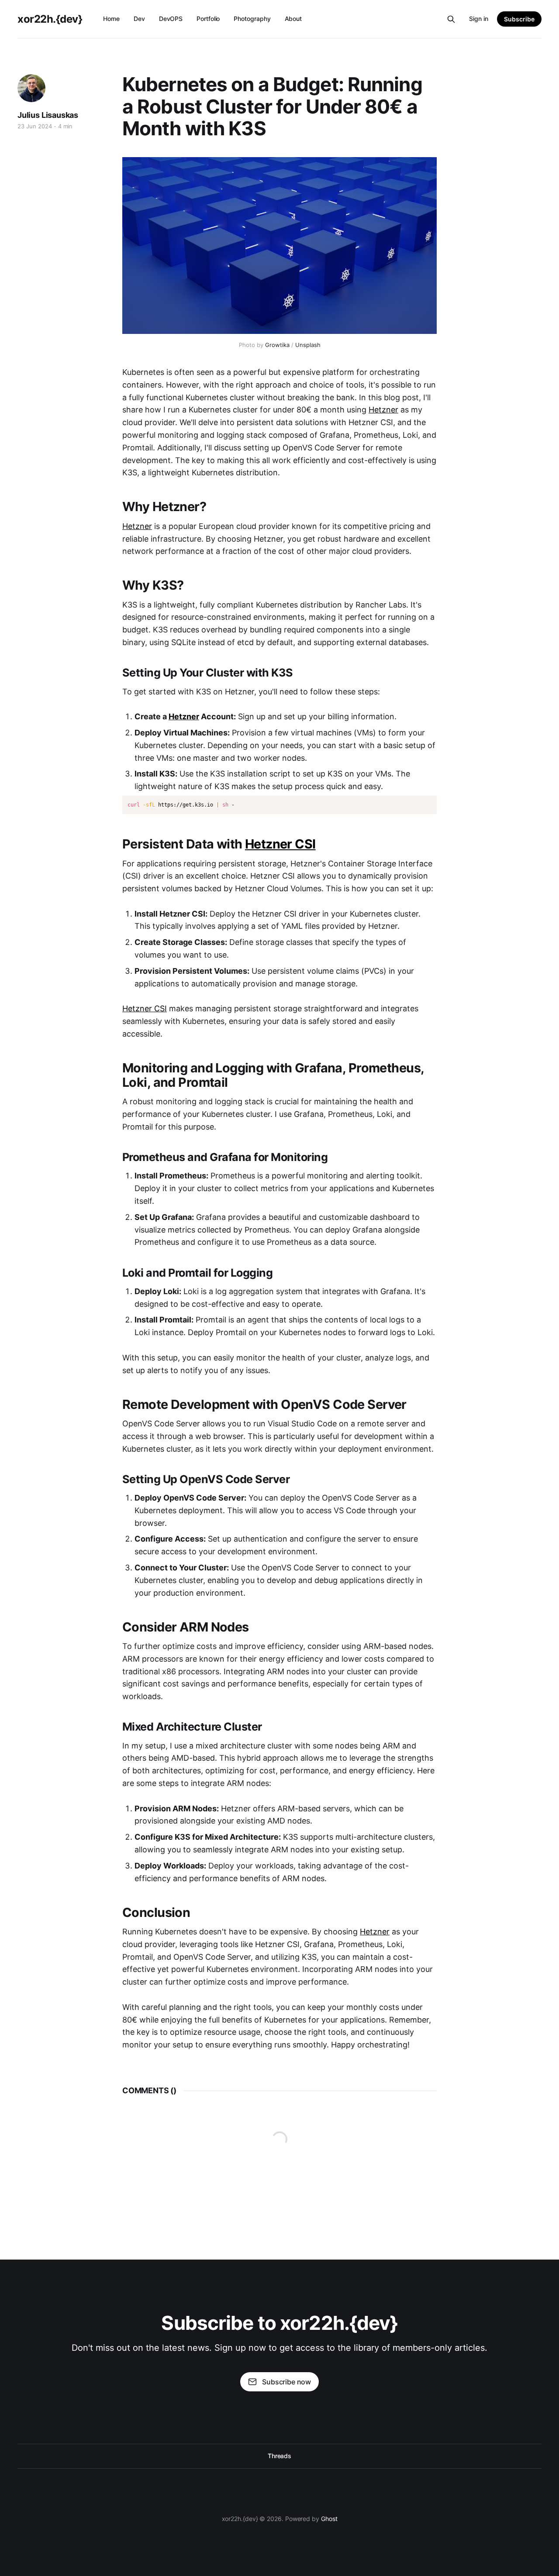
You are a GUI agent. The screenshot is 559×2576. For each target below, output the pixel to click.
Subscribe (519, 19)
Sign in (479, 19)
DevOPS (171, 19)
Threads (279, 2456)
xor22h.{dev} (50, 19)
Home (111, 19)
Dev (139, 19)
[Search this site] (451, 19)
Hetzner (383, 410)
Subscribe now (286, 2382)
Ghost (329, 2519)
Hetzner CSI (280, 844)
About (293, 19)
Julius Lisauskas (48, 115)
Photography (252, 19)
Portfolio (208, 19)
